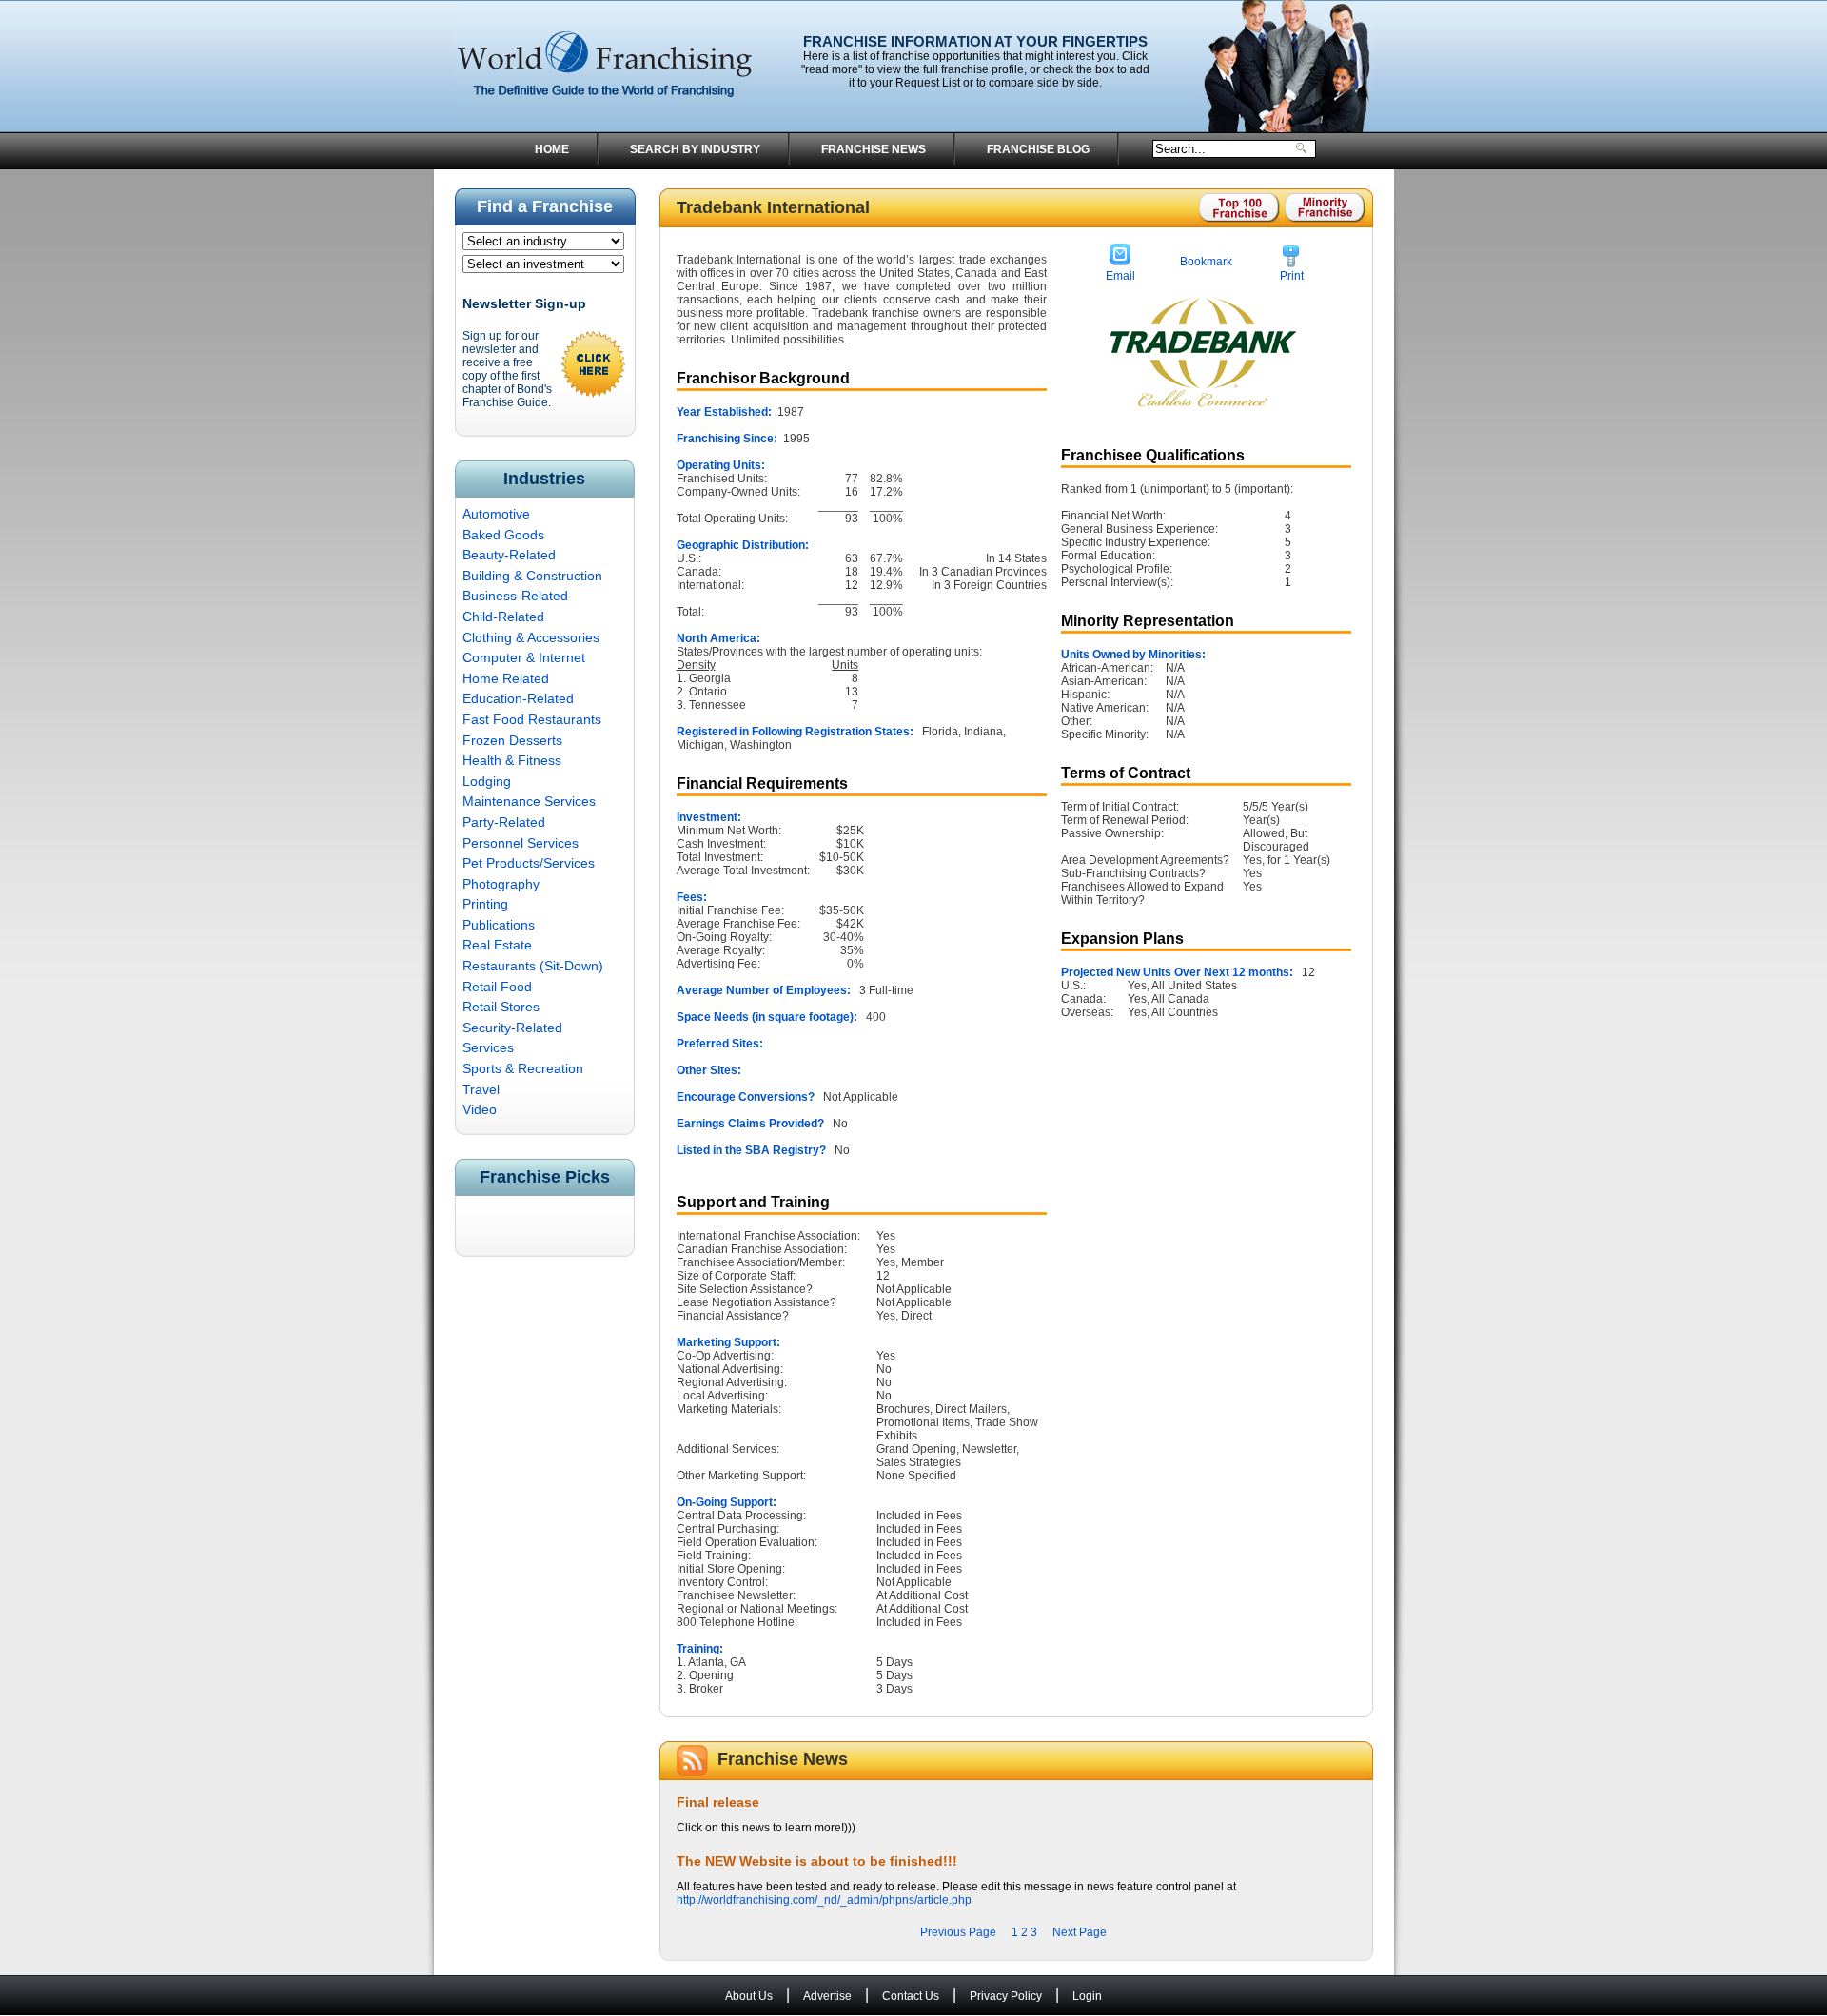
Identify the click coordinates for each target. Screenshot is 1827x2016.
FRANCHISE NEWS (874, 149)
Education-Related (518, 698)
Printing (485, 904)
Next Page (1080, 1932)
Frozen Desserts (512, 740)
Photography (501, 884)
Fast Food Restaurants (532, 719)
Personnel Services (521, 843)
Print (1292, 276)
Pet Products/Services (529, 863)
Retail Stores (501, 1007)
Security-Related (512, 1028)
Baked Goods (503, 535)
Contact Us (911, 1996)
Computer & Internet (524, 657)
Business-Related (515, 596)
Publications (499, 925)
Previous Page (958, 1932)
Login (1087, 1996)
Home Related (506, 678)
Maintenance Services (529, 801)
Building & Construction (532, 576)
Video (480, 1109)
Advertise (827, 1996)
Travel (481, 1089)
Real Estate (497, 945)
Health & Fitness (512, 760)
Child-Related (503, 617)
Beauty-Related (509, 555)
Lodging (487, 781)
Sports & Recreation (523, 1068)
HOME (552, 149)
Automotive (496, 514)
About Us (749, 1996)
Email (1120, 276)
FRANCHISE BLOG (1038, 149)
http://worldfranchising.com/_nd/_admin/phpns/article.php (824, 1900)
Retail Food (497, 987)
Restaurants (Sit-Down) (533, 966)
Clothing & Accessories (531, 637)
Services (488, 1047)
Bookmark (1206, 262)
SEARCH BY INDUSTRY (695, 149)
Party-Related (504, 822)
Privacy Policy (1006, 1996)
